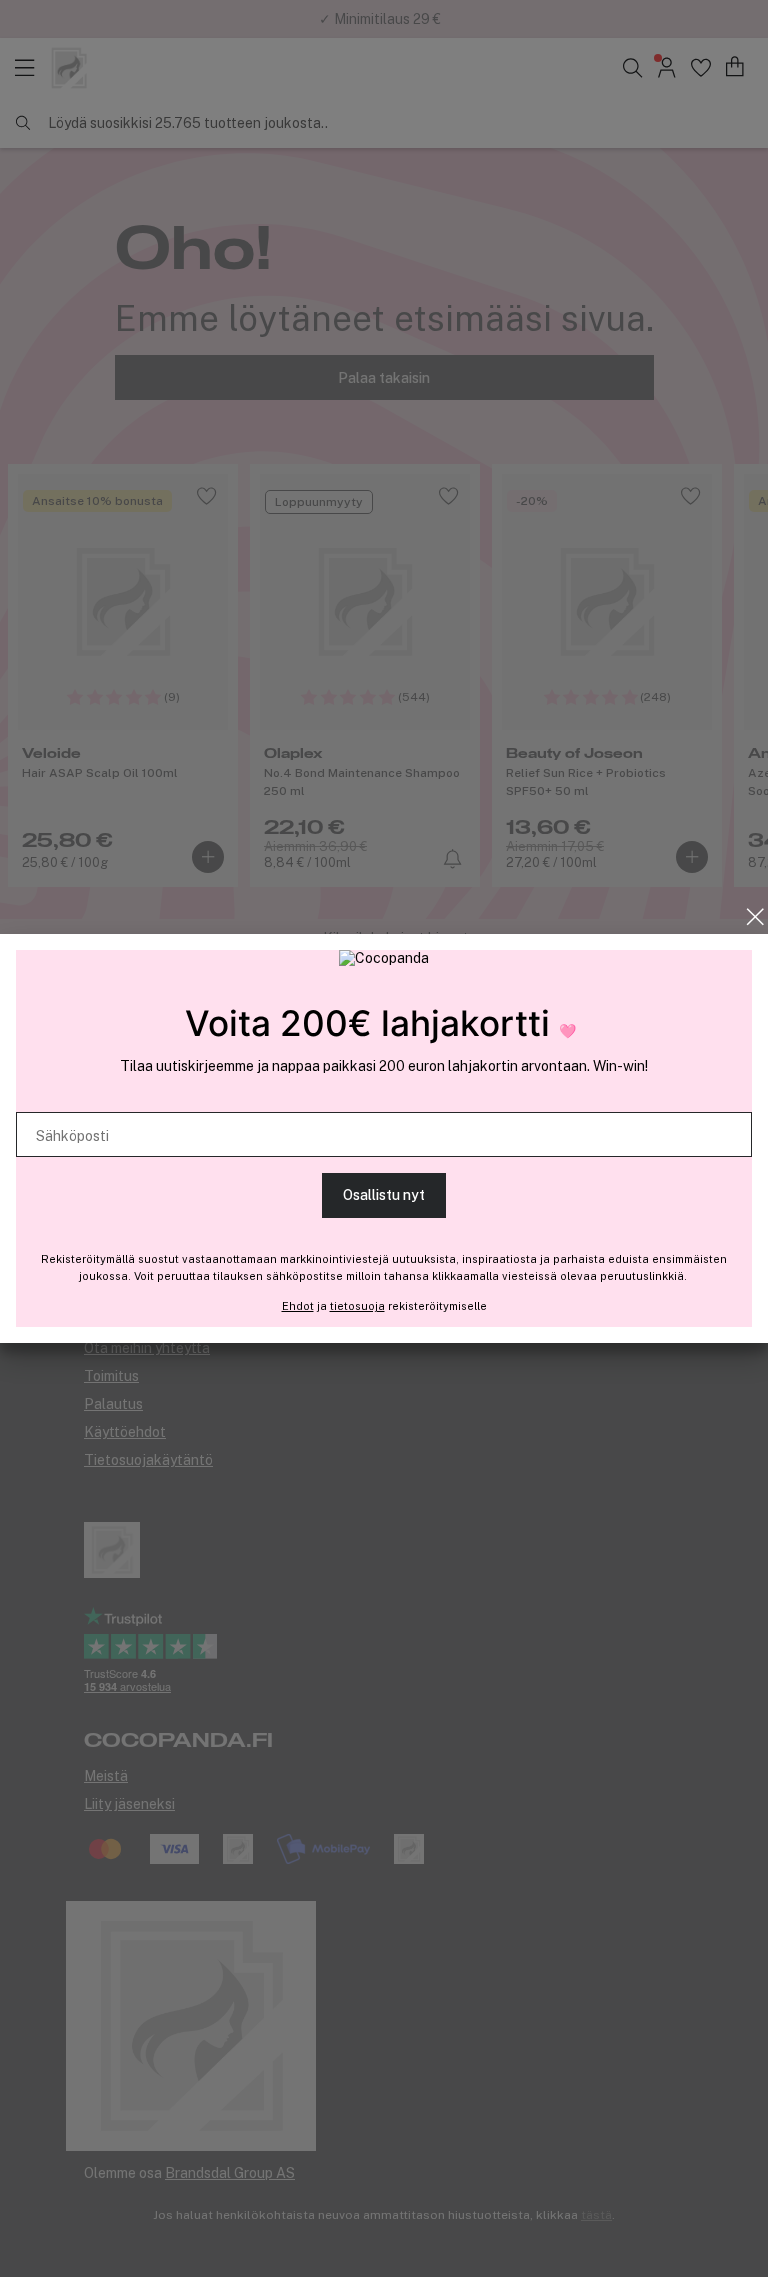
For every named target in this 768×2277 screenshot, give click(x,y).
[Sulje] (755, 917)
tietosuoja (357, 1306)
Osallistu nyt (384, 1195)
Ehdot (298, 1306)
